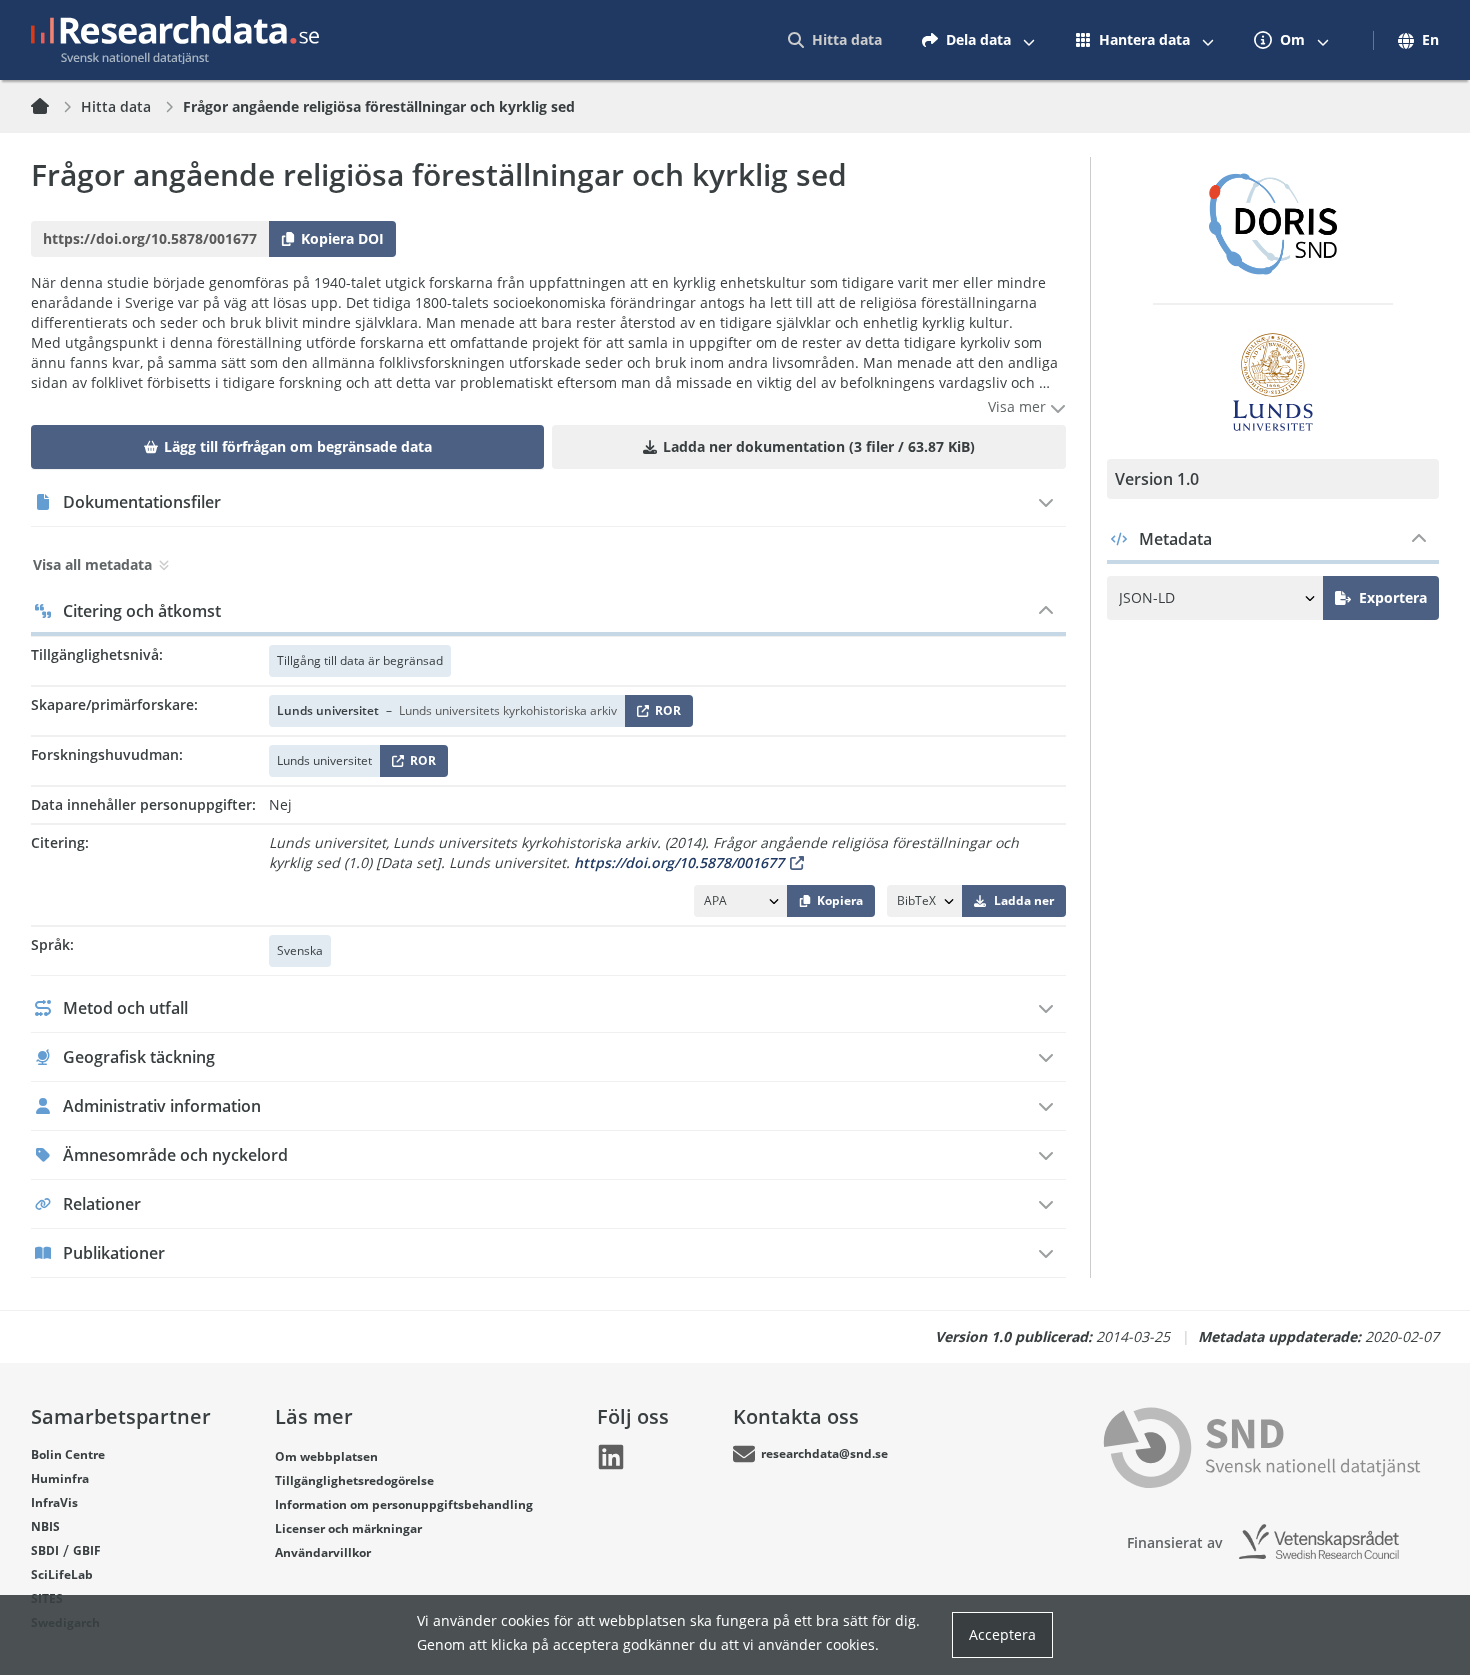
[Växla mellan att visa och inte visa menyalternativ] (1029, 40)
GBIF (87, 1550)
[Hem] (52, 107)
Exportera (1393, 597)
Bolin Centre (68, 1454)
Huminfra (60, 1478)
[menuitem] (835, 40)
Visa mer (1019, 406)
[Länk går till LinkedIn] (611, 1457)
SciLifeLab (62, 1574)
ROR (664, 714)
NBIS (45, 1526)
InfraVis (54, 1502)
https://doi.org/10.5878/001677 (679, 862)
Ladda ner (1024, 900)
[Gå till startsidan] (175, 40)
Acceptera (1002, 1634)
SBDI (45, 1550)
